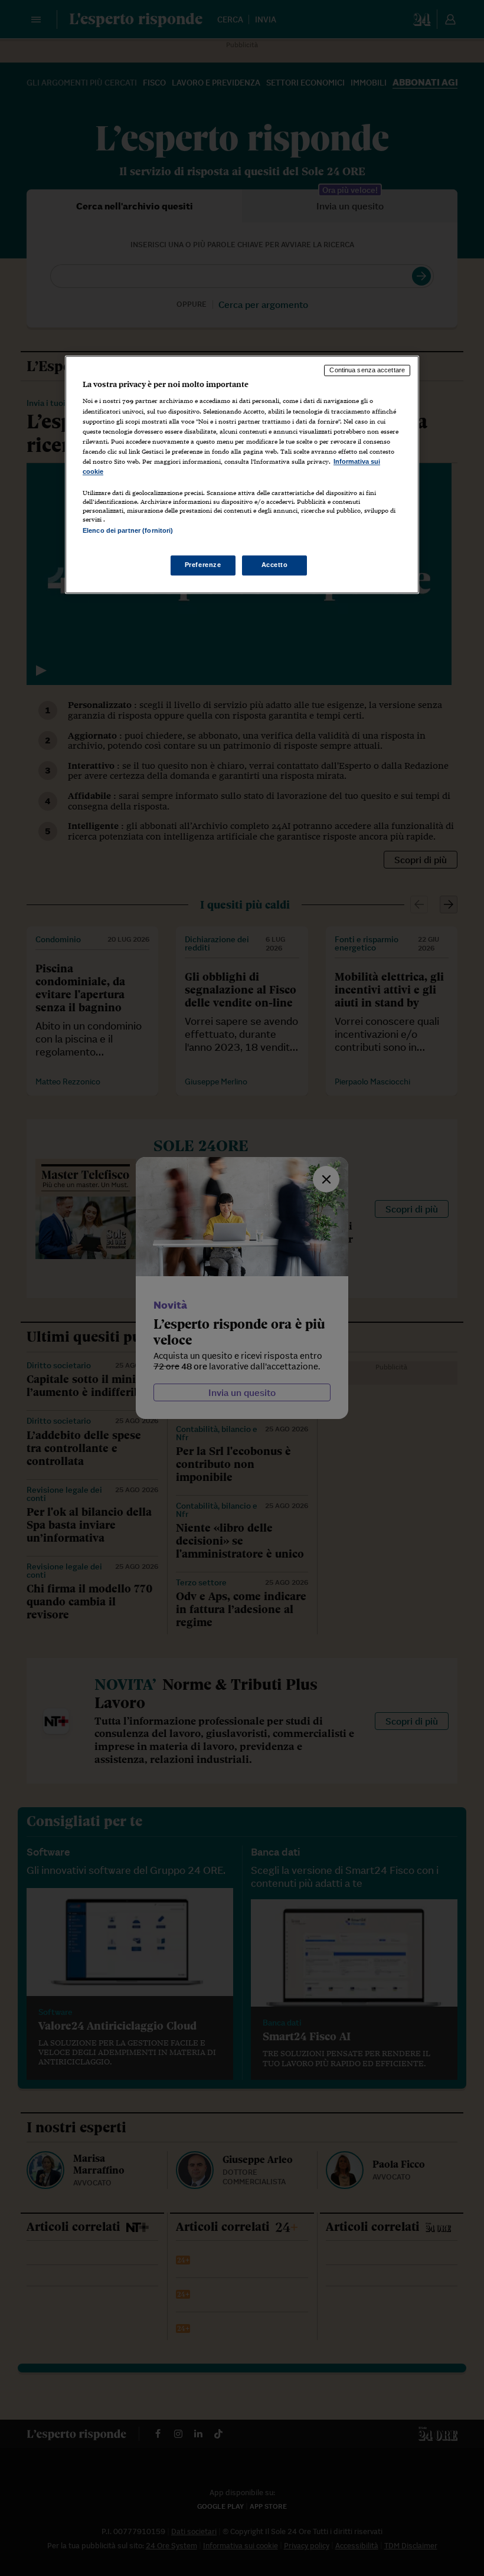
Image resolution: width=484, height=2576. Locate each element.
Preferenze (203, 565)
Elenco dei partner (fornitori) (128, 530)
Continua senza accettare (367, 370)
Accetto (275, 565)
